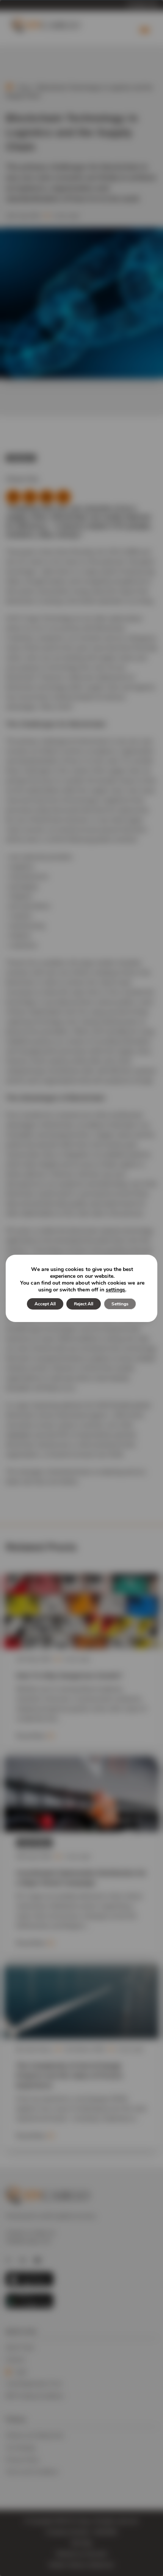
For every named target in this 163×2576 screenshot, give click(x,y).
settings (115, 1290)
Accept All (45, 1304)
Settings (120, 1304)
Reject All (84, 1304)
